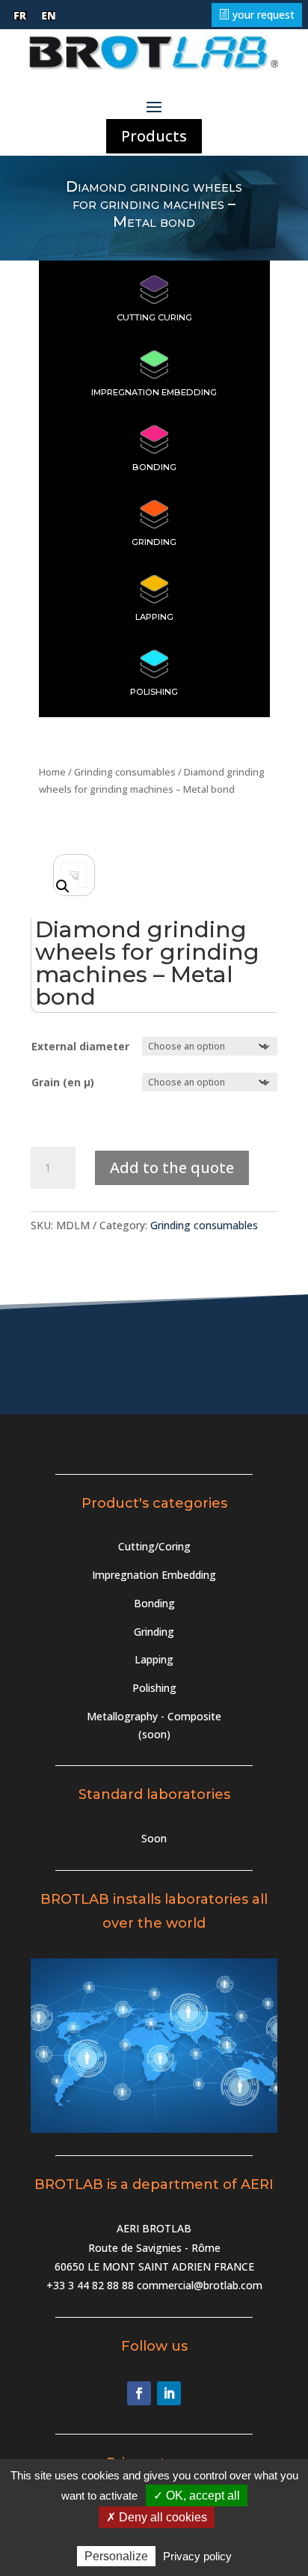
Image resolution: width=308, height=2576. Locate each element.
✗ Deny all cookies (157, 2517)
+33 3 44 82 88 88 (90, 2285)
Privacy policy (197, 2556)
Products (154, 136)
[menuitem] (20, 16)
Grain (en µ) (63, 1082)
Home (52, 772)
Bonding (154, 467)
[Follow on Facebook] (139, 2393)
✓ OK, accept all (197, 2496)
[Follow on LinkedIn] (169, 2393)
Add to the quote (172, 1167)
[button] (63, 886)
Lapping (154, 617)
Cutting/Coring (154, 1546)
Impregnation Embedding (154, 392)
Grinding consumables (125, 772)
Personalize (116, 2556)
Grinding (154, 542)
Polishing (154, 692)
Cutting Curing (154, 317)
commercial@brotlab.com (200, 2285)
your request (264, 15)
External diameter (80, 1046)
